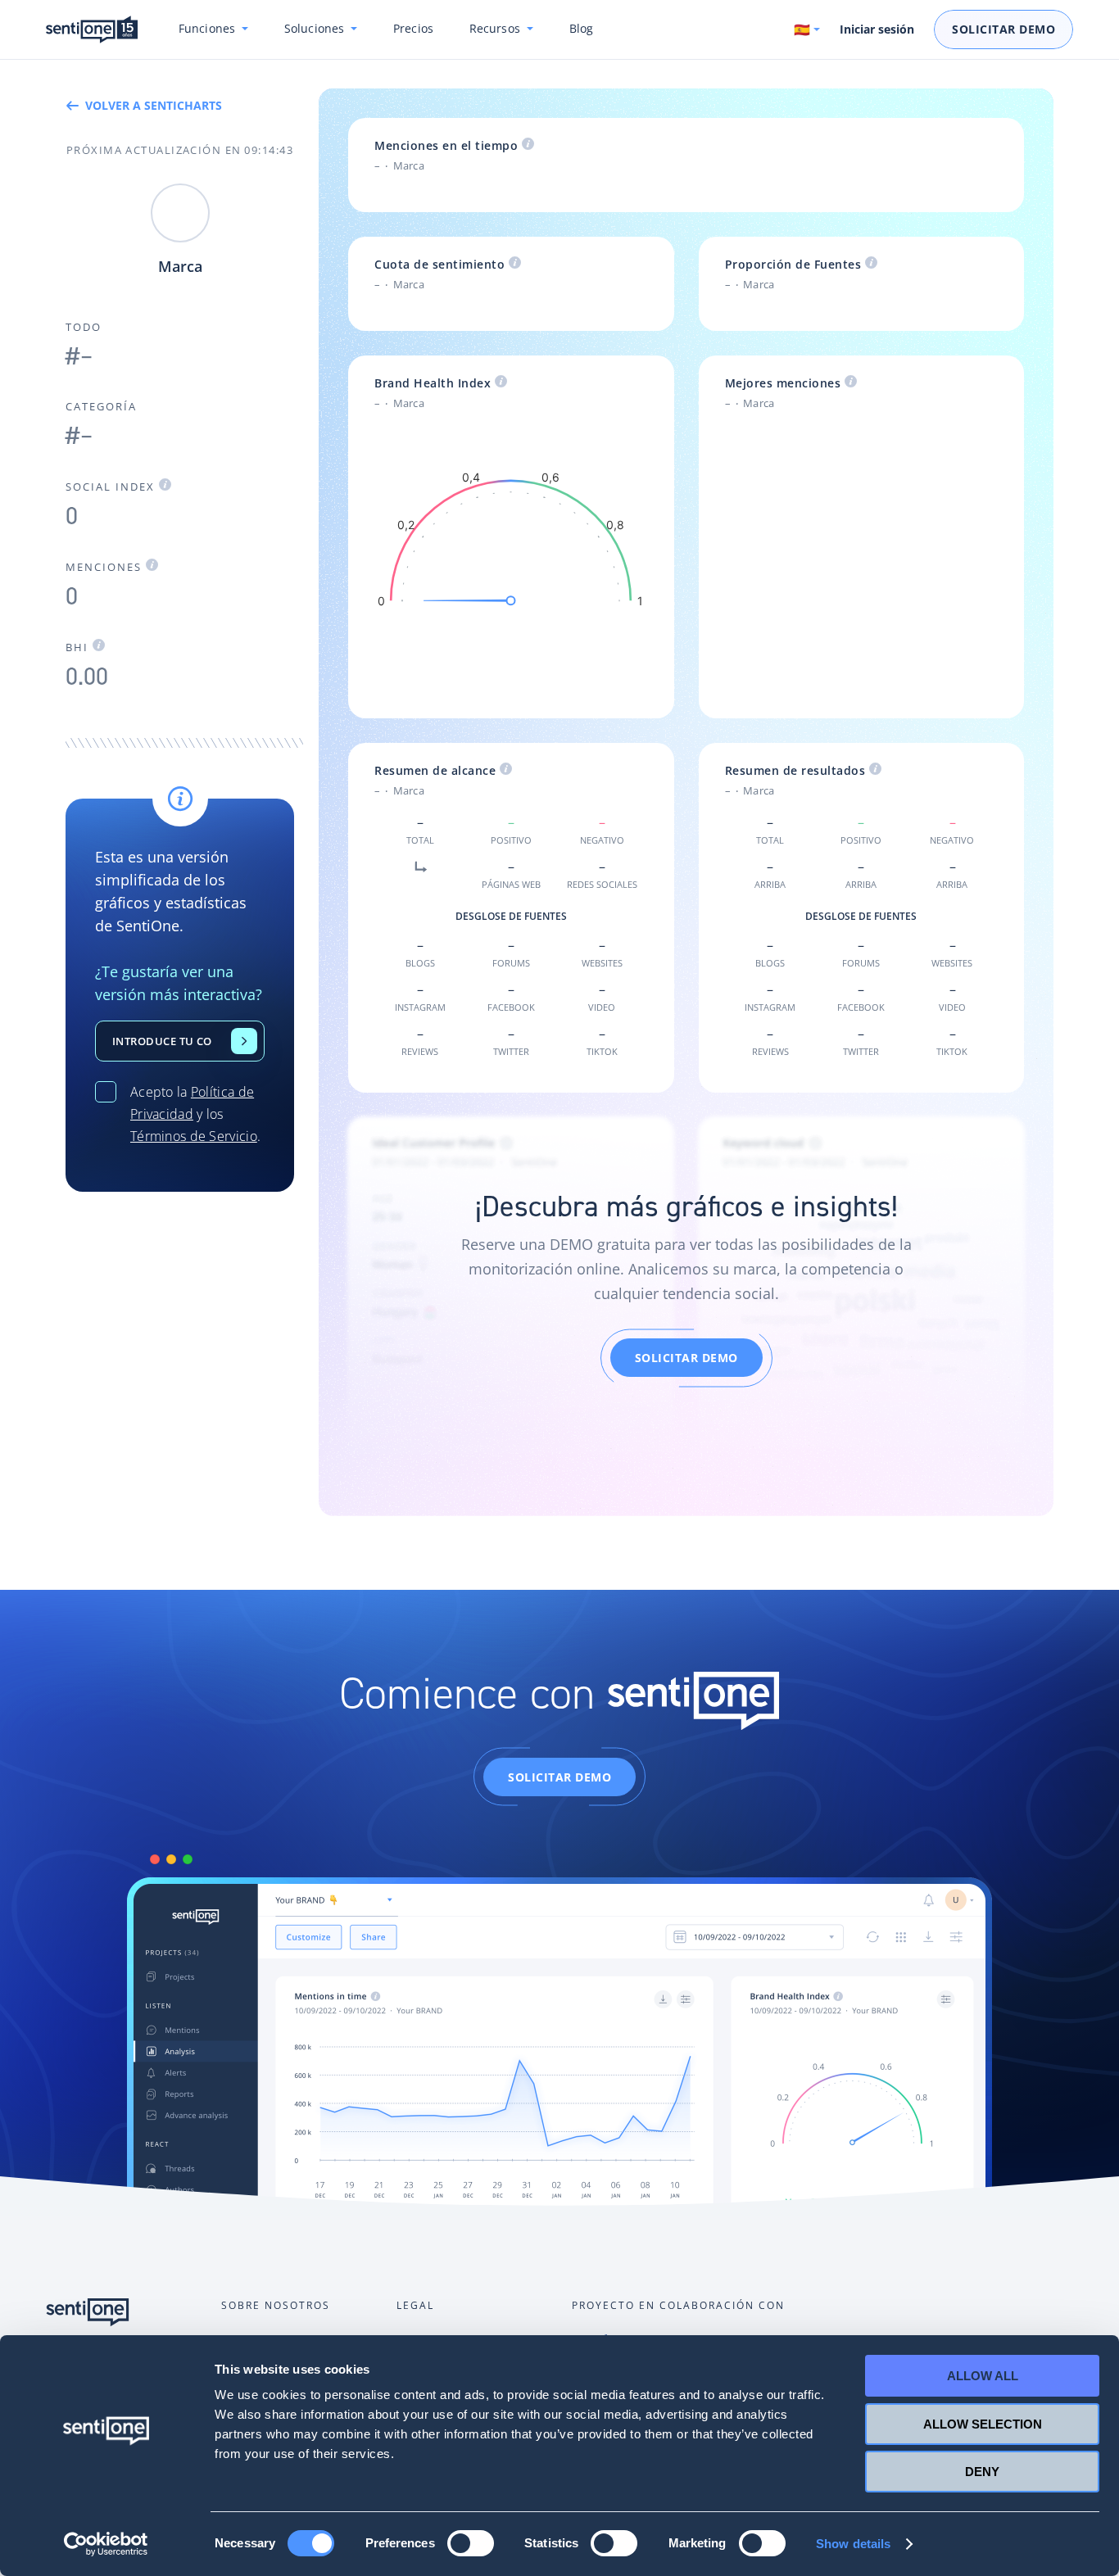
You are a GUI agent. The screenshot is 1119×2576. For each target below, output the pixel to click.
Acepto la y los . (195, 1114)
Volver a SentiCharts (154, 105)
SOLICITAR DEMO (686, 1358)
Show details (853, 2544)
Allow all (983, 2376)
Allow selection (983, 2424)
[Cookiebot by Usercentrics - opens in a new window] (106, 2544)
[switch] (471, 2543)
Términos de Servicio (194, 1136)
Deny (982, 2472)
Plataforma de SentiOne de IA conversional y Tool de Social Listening (92, 30)
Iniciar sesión (877, 29)
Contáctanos (244, 1041)
